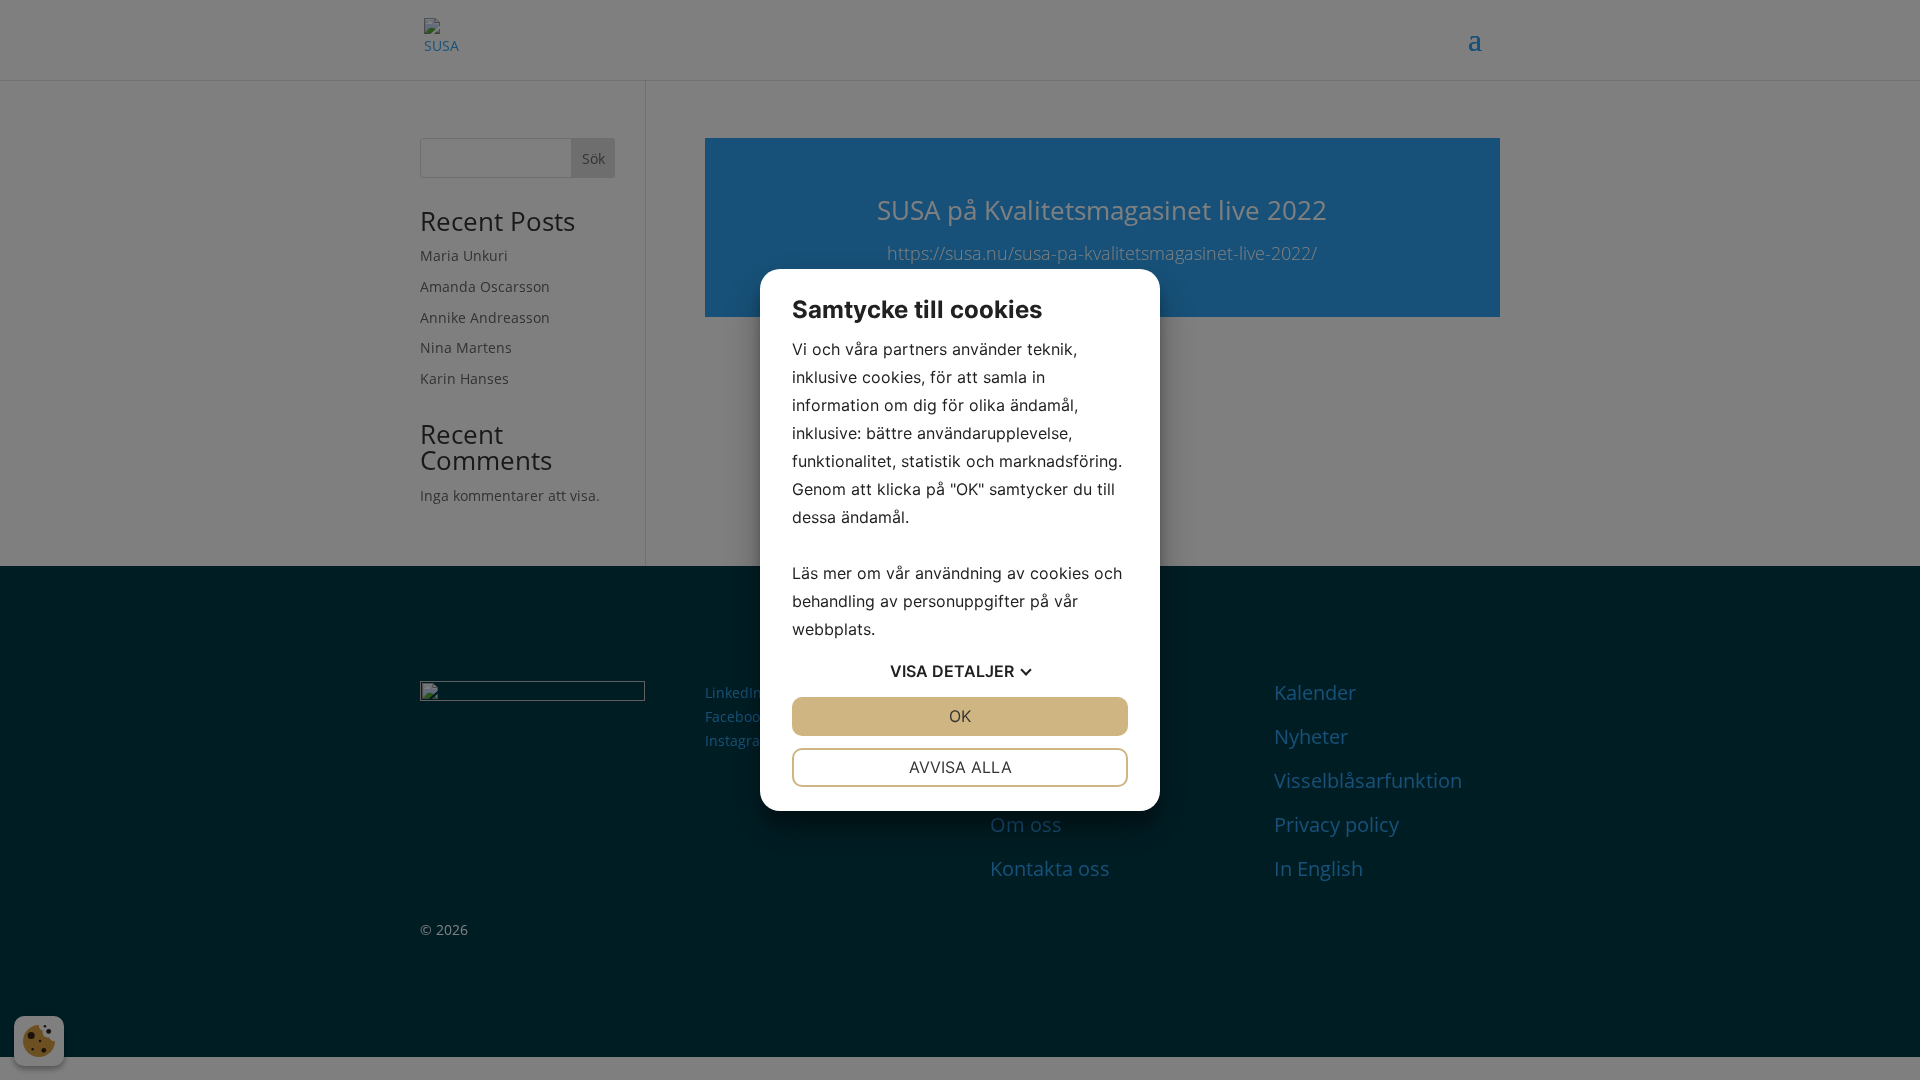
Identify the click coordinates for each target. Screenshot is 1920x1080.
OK (960, 716)
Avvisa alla (960, 767)
